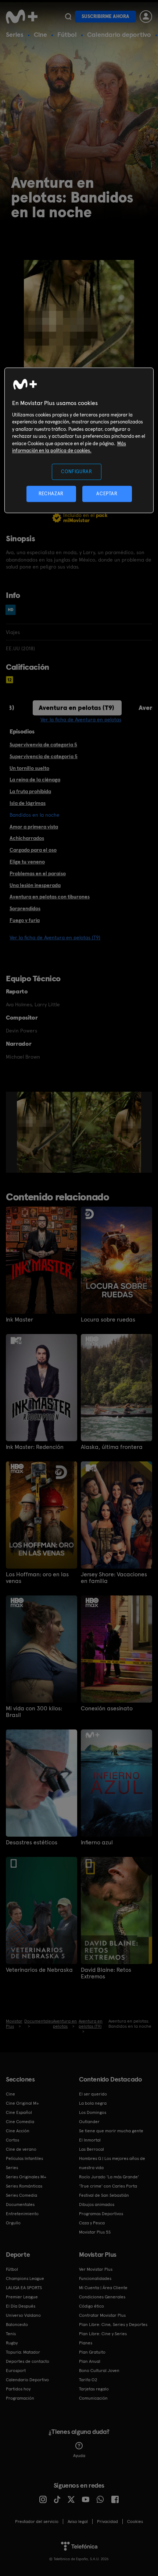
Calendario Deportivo (27, 2380)
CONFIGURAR (77, 471)
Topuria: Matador (23, 2352)
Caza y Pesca (92, 2223)
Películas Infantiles (24, 2158)
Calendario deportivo (119, 34)
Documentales (20, 2204)
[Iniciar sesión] (146, 17)
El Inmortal (90, 2140)
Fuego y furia (25, 920)
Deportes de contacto (28, 2361)
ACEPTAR (107, 494)
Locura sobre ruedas (108, 1320)
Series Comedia (21, 2195)
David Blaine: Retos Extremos (106, 1973)
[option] (45, 1132)
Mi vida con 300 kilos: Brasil (34, 1712)
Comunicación (93, 2398)
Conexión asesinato (107, 1708)
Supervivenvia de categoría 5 (43, 745)
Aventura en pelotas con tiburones (50, 897)
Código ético (91, 2306)
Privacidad (107, 2522)
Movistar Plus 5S (95, 2232)
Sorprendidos (25, 908)
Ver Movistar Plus (96, 2269)
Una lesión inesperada (35, 885)
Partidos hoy (18, 2389)
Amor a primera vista (34, 827)
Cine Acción (18, 2131)
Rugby (12, 2343)
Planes (86, 2343)
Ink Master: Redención (35, 1447)
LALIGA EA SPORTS (24, 2288)
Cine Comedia (20, 2122)
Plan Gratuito (92, 2352)
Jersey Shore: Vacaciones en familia (114, 1578)
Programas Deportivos (101, 2214)
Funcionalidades (95, 2278)
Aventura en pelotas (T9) (76, 708)
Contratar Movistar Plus (102, 2315)
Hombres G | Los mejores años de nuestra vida (112, 2163)
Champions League (25, 2278)
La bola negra (93, 2103)
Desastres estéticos (32, 1843)
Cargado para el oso (33, 850)
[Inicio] (22, 17)
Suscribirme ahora (105, 16)
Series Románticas (24, 2186)
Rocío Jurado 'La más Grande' (109, 2177)
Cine (40, 34)
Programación (20, 2398)
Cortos (12, 2140)
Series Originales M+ (26, 2177)
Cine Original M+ (22, 2103)
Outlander (89, 2122)
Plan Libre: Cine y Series (103, 2334)
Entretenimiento (22, 2214)
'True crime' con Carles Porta (108, 2186)
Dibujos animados (97, 2204)
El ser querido (93, 2094)
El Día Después (21, 2306)
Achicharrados (27, 838)
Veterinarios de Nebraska (39, 1970)
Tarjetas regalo (94, 2389)
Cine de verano (21, 2149)
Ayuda (79, 2456)
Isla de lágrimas (28, 803)
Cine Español (19, 2112)
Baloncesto (17, 2325)
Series (15, 34)
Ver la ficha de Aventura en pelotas (81, 719)
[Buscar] (68, 17)
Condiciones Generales (102, 2297)
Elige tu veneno (27, 862)
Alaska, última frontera (112, 1447)
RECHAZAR (51, 494)
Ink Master (19, 1320)
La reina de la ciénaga (35, 780)
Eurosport (16, 2371)
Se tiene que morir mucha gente (111, 2131)
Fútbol (67, 34)
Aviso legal (78, 2522)
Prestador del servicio (37, 2522)
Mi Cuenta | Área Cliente (103, 2288)
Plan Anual (90, 2361)
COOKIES (135, 2522)
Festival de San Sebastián (104, 2195)
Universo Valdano (23, 2315)
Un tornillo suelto (29, 768)
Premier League (22, 2297)
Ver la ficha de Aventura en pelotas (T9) (55, 937)
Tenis (11, 2334)
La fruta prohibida (30, 791)
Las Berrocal (91, 2149)
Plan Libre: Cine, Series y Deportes (113, 2325)
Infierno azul (97, 1843)
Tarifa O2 (88, 2380)
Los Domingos (93, 2112)
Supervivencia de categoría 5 (44, 756)
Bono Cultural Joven (99, 2371)
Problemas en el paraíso (38, 873)
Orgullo (13, 2223)
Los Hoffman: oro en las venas (37, 1578)
